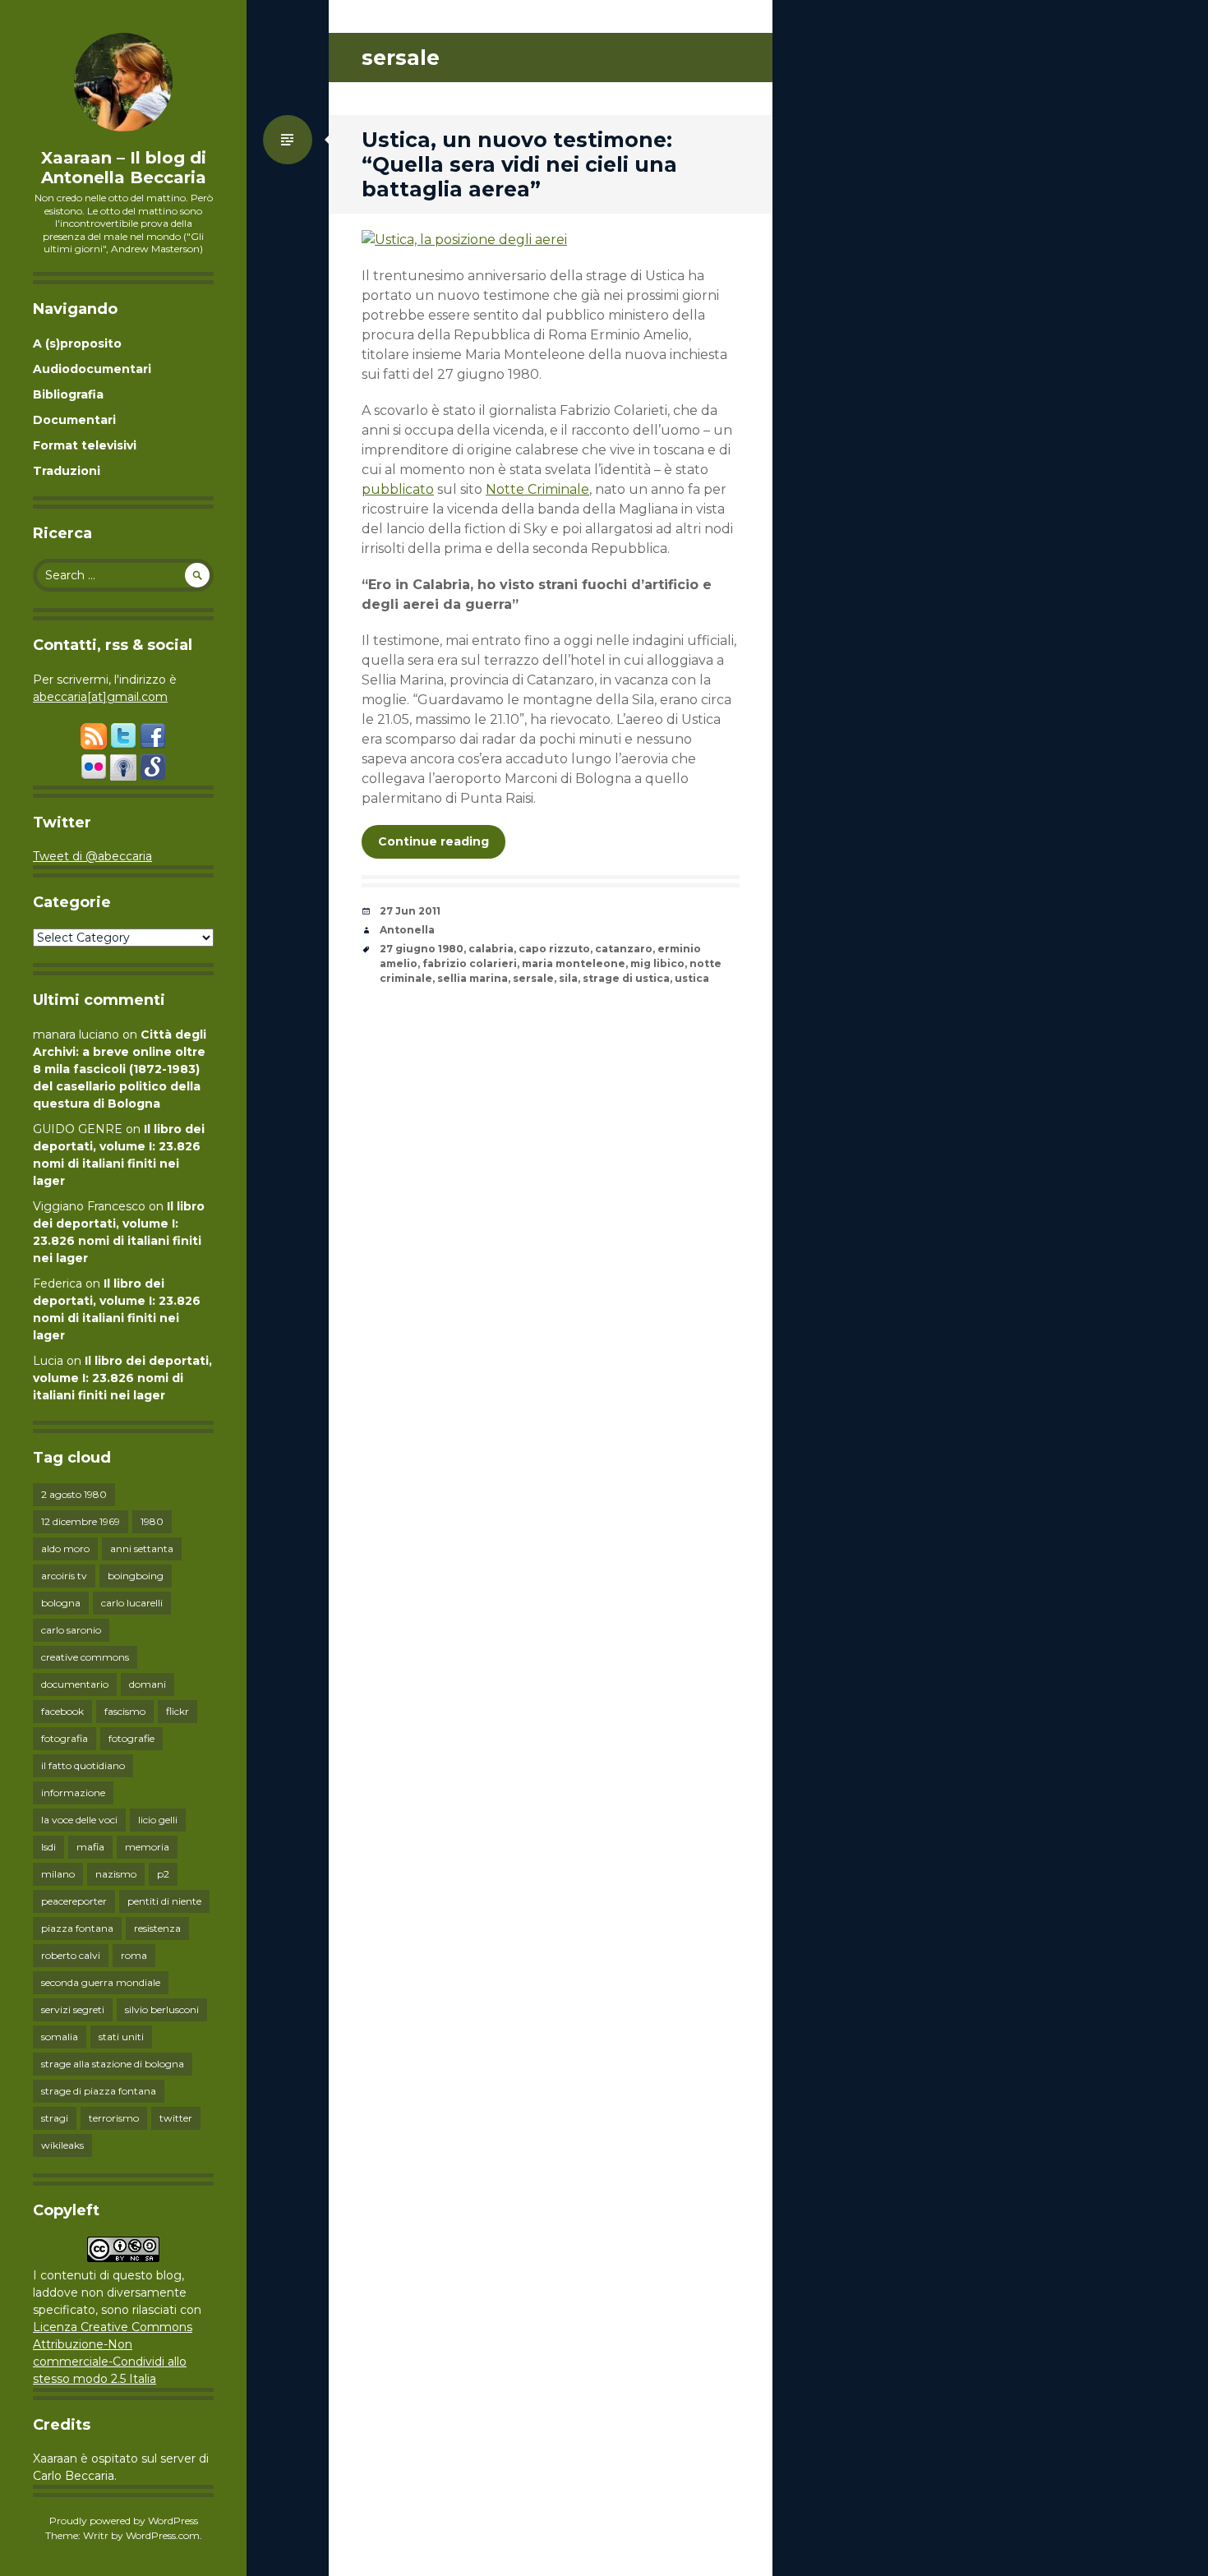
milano (58, 1874)
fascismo (125, 1711)
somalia (60, 2037)
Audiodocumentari (92, 369)
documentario (75, 1684)
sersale (533, 978)
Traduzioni (67, 471)
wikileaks (62, 2145)
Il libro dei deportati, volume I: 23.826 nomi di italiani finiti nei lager (122, 1378)
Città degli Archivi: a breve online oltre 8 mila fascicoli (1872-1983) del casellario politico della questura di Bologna (120, 1069)
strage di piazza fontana (99, 2091)
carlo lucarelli (132, 1603)
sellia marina (473, 978)
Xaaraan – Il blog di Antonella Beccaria (124, 168)
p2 (163, 1874)
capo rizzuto (554, 949)
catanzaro (624, 949)
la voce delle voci (79, 1820)
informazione (73, 1793)
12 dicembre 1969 (81, 1521)
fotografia (65, 1738)
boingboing (136, 1576)
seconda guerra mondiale (101, 1982)
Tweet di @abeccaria (92, 856)
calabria (491, 949)
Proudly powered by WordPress (124, 2521)
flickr (178, 1711)
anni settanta (142, 1548)
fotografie (131, 1738)
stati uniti (121, 2037)
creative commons (85, 1657)
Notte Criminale (537, 489)
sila (568, 978)
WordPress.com (163, 2535)
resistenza (157, 1928)
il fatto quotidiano (83, 1765)
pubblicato (398, 489)
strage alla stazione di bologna (113, 2064)
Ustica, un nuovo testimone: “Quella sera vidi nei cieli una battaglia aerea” (519, 164)
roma (134, 1955)
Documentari (74, 420)
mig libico (657, 963)
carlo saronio (71, 1630)
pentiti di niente (164, 1901)
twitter (176, 2118)
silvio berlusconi (162, 2009)
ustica (692, 978)
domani (148, 1684)
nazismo (116, 1874)
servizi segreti (73, 2009)
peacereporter (74, 1901)
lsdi (48, 1847)
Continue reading (433, 841)
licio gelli (158, 1820)
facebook (62, 1711)
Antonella (407, 930)
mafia (90, 1847)
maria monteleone (574, 963)
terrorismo (114, 2118)
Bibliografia (68, 394)
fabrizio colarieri (470, 963)
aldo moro (65, 1548)
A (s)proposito (77, 343)
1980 (152, 1521)
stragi (55, 2118)
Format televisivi (85, 445)
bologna (61, 1603)
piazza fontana (77, 1928)
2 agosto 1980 (74, 1494)
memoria (147, 1847)
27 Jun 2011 (410, 911)
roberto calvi (71, 1955)
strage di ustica (626, 978)
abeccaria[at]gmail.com (100, 697)
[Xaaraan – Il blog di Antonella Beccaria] (123, 82)
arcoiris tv (64, 1576)
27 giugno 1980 (422, 949)
